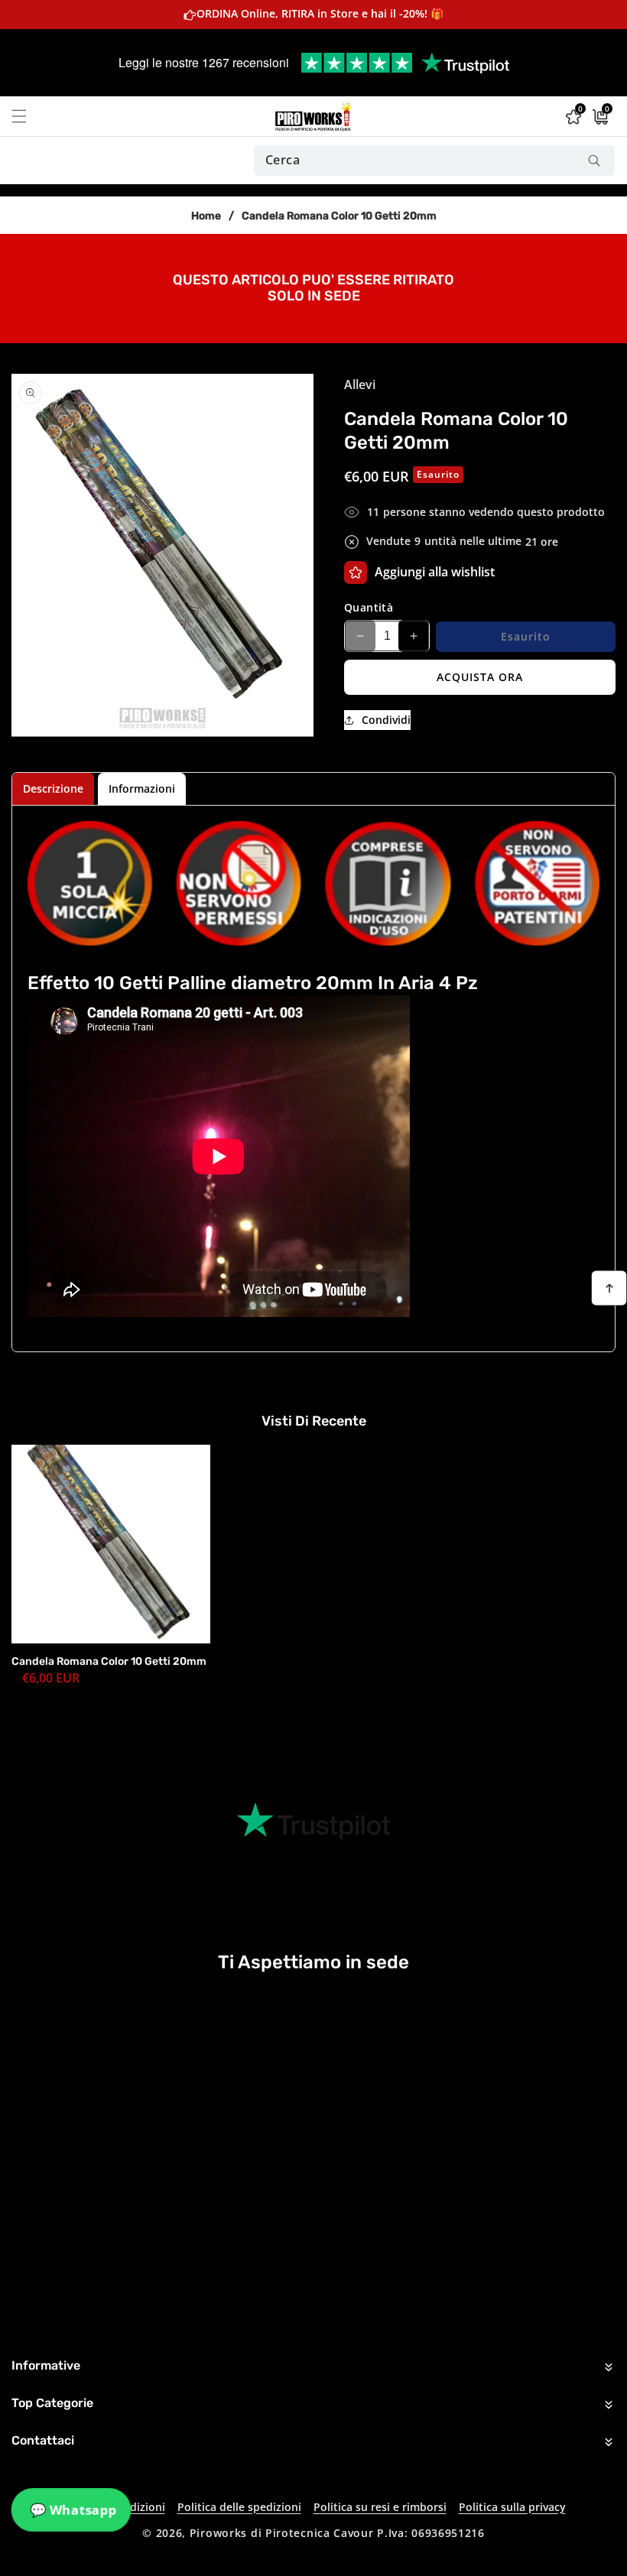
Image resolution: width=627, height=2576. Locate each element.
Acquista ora (480, 677)
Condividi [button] (386, 720)
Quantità (369, 607)
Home (206, 216)
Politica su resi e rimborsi (380, 2507)
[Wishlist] (356, 573)
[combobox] (434, 161)
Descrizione (53, 788)
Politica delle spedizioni (239, 2507)
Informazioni (142, 788)
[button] (28, 116)
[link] (313, 287)
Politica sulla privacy (512, 2507)
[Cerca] (594, 161)
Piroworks (218, 2533)
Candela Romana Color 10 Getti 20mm (109, 1661)
